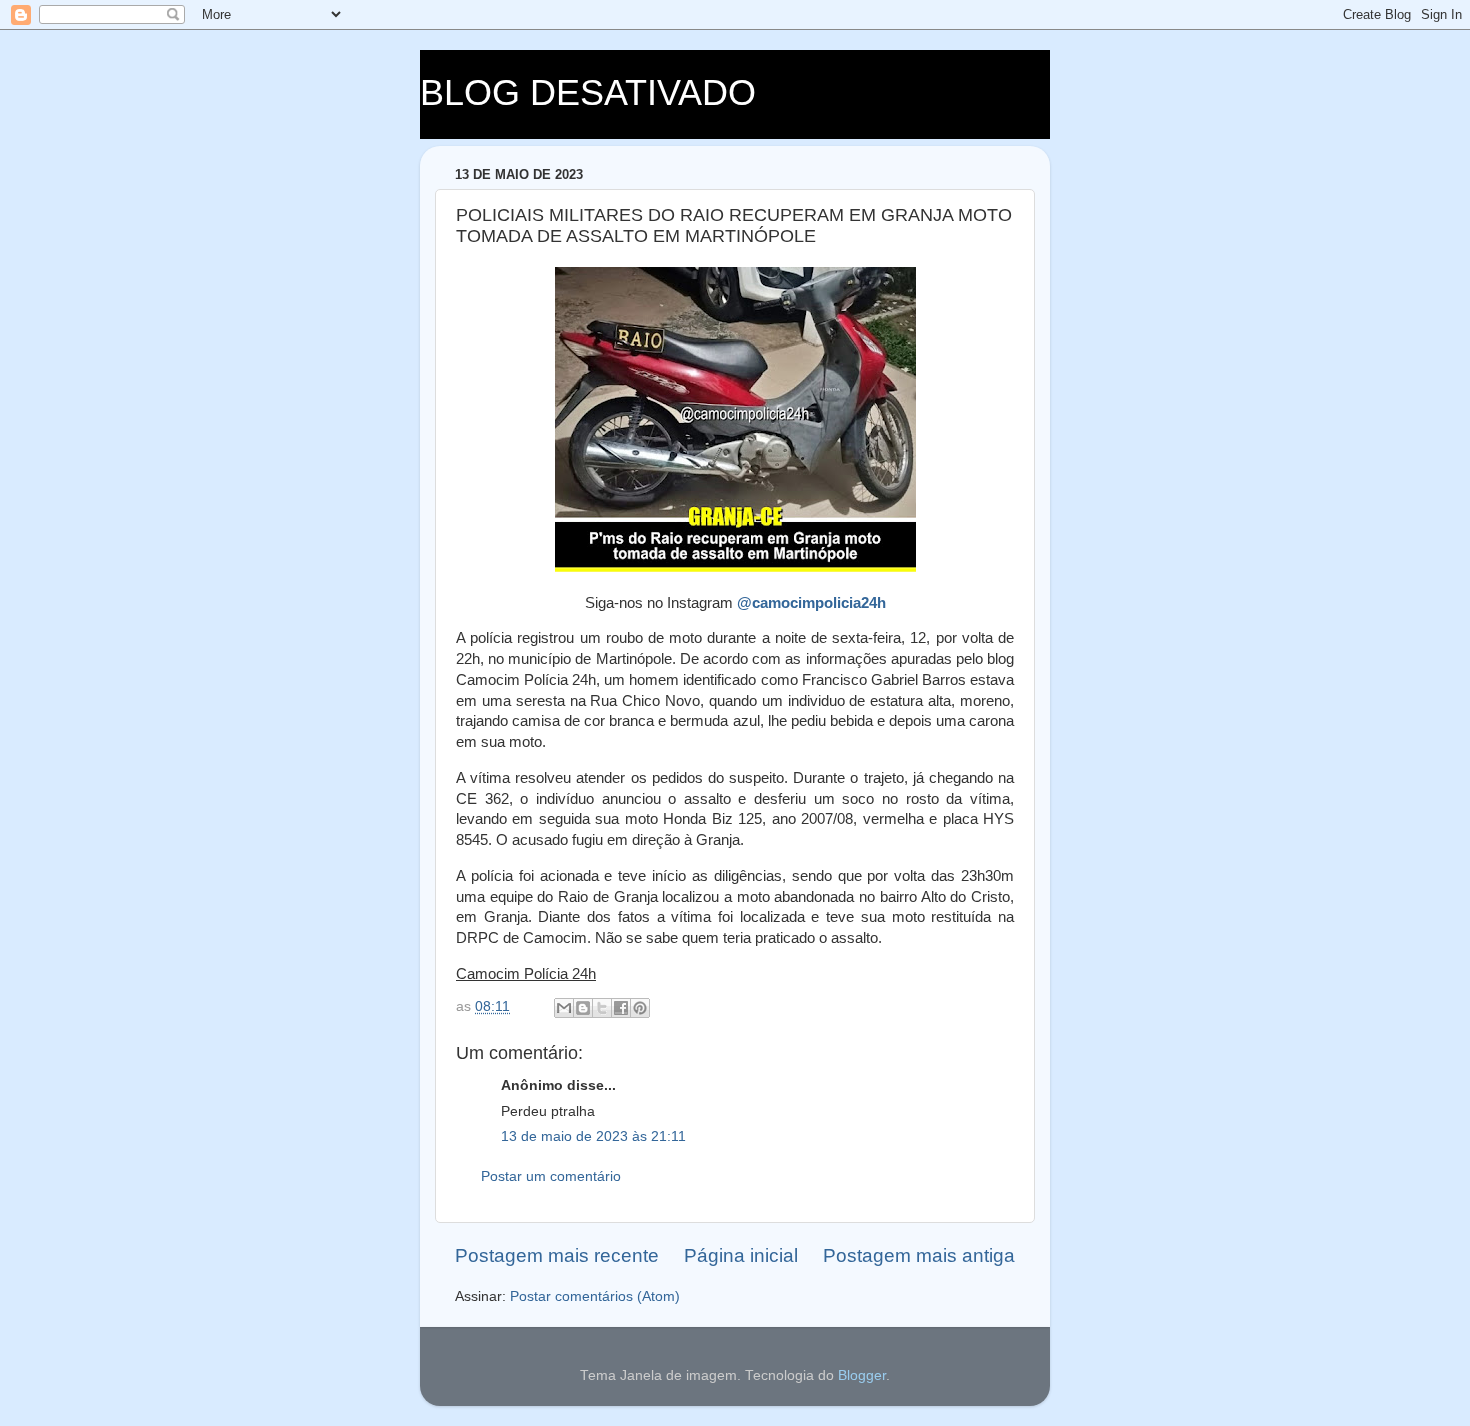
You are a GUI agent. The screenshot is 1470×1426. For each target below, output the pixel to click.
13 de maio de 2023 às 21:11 (593, 1136)
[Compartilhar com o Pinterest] (640, 1008)
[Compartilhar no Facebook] (621, 1008)
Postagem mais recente (557, 1255)
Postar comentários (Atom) (595, 1296)
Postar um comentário (551, 1176)
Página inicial (741, 1255)
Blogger (862, 1375)
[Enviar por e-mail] (564, 1008)
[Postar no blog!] (583, 1008)
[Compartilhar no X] (602, 1008)
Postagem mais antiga (919, 1255)
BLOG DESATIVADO (588, 92)
